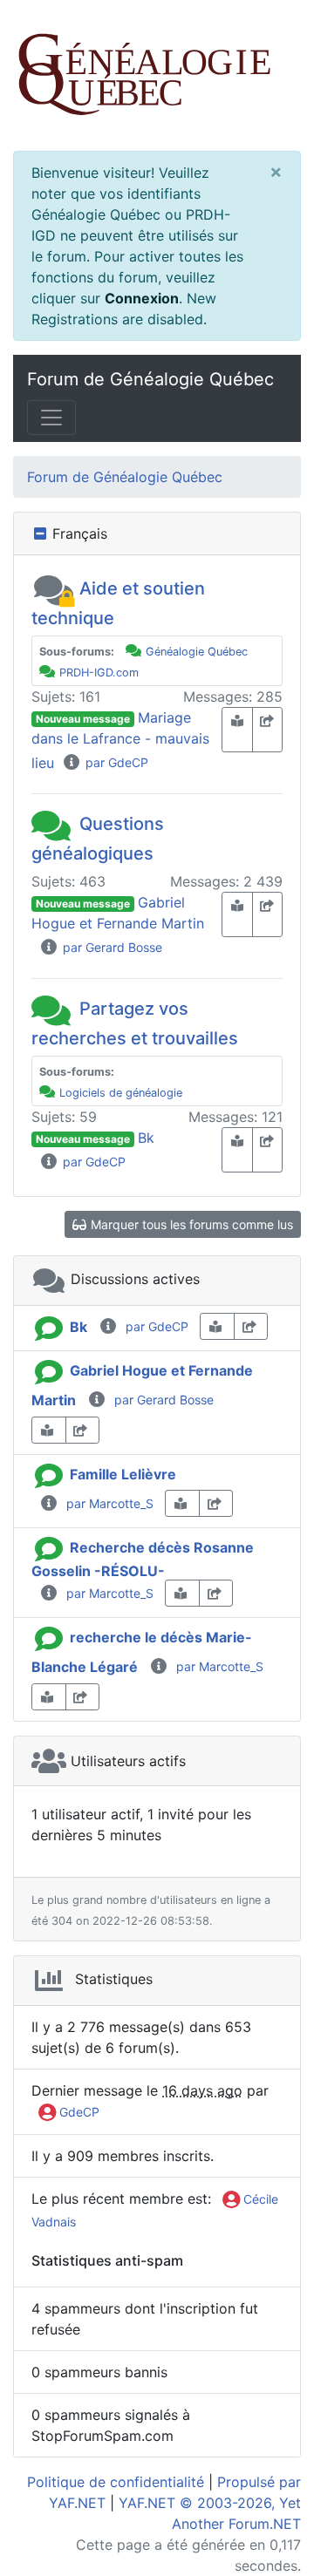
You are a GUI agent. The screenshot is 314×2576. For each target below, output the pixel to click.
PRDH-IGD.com (99, 673)
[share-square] (268, 730)
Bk (146, 1138)
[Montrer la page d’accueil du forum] (157, 75)
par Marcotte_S (106, 1503)
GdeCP (78, 2112)
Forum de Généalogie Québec (150, 379)
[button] (53, 588)
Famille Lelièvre (123, 1474)
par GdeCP (115, 762)
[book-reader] (237, 730)
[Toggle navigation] (51, 418)
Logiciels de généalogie (121, 1093)
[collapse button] (42, 534)
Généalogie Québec (197, 652)
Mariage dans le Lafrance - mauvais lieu (120, 740)
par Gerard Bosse (111, 947)
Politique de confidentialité (116, 2482)
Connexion (142, 298)
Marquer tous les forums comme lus (190, 1224)
